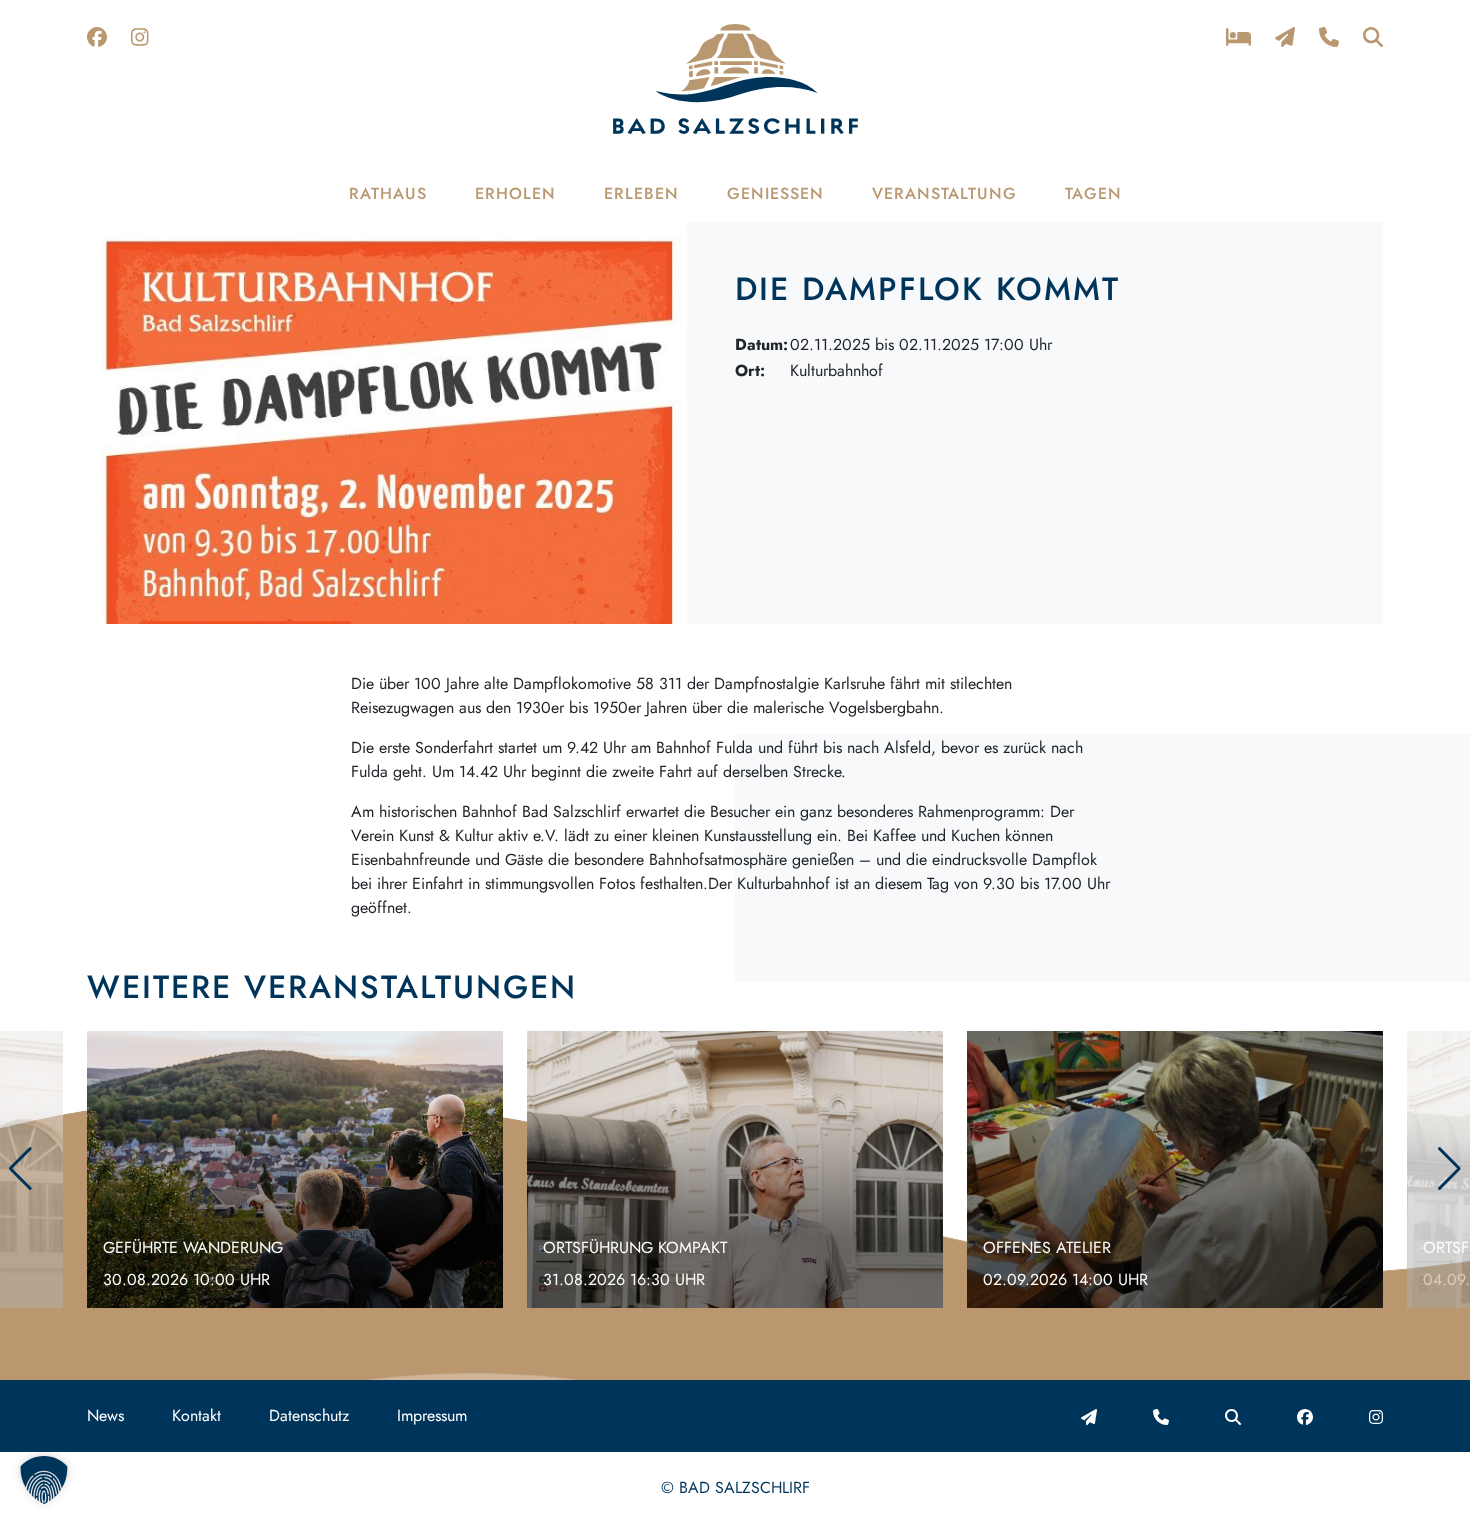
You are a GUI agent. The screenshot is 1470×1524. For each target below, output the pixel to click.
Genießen (775, 193)
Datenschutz (309, 1415)
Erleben (641, 193)
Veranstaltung (944, 193)
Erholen (515, 193)
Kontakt (196, 1415)
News (105, 1415)
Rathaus (388, 193)
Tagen (1093, 193)
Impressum (432, 1415)
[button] (1449, 1169)
